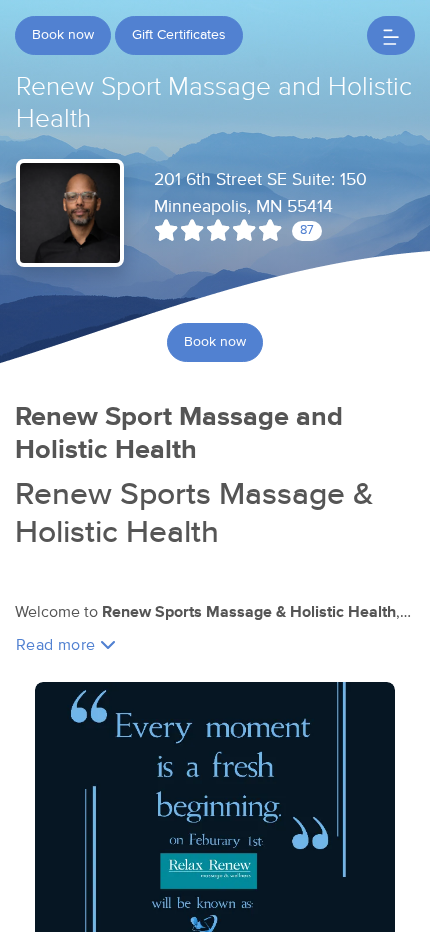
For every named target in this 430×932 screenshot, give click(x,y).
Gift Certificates (179, 35)
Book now (63, 35)
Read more (58, 645)
